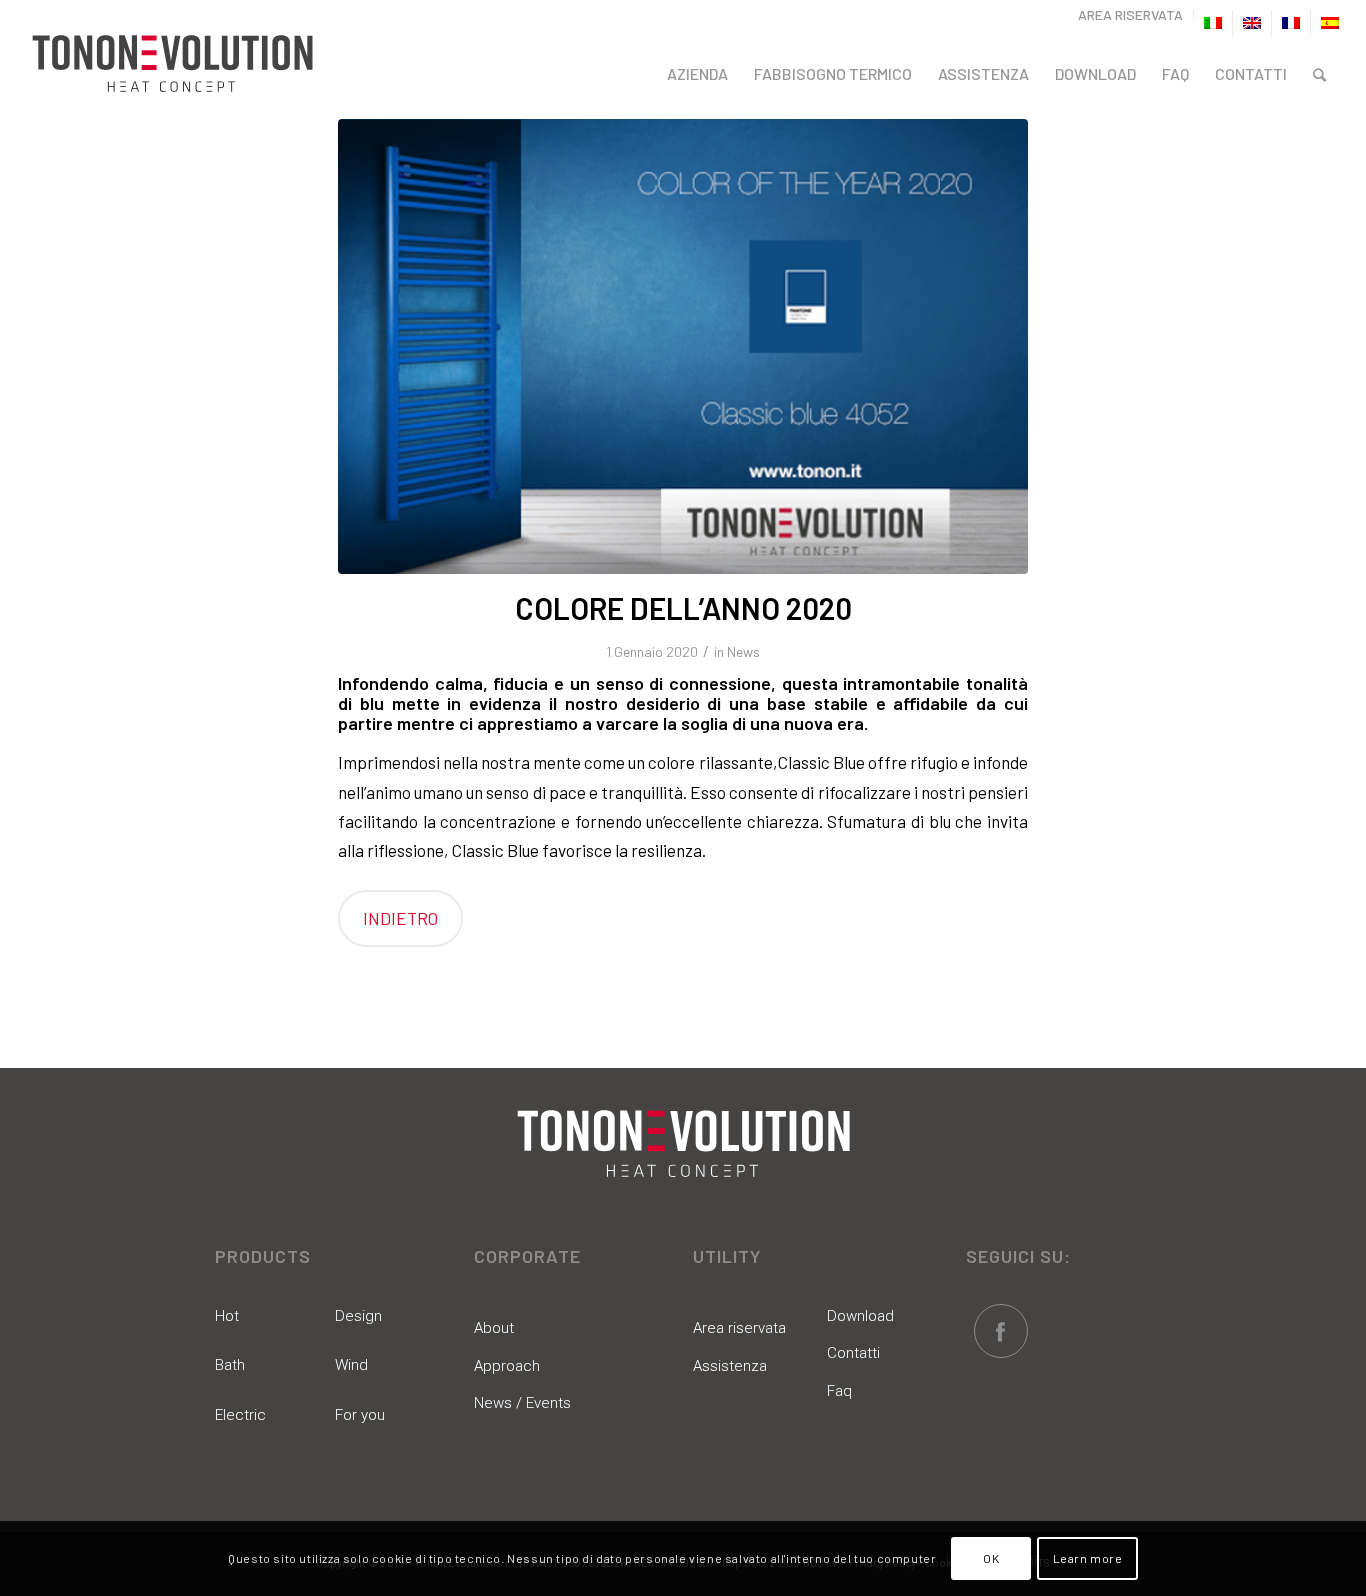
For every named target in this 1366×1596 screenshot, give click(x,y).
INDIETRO (400, 918)
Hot (227, 1316)
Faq (839, 1391)
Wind (351, 1365)
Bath (230, 1365)
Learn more (1088, 1558)
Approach (507, 1366)
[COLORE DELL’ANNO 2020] (683, 346)
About (494, 1328)
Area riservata (739, 1328)
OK (991, 1558)
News (743, 651)
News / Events (522, 1403)
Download (860, 1316)
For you (360, 1415)
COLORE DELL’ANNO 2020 (683, 608)
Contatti (853, 1353)
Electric (240, 1415)
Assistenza (730, 1366)
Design (358, 1316)
